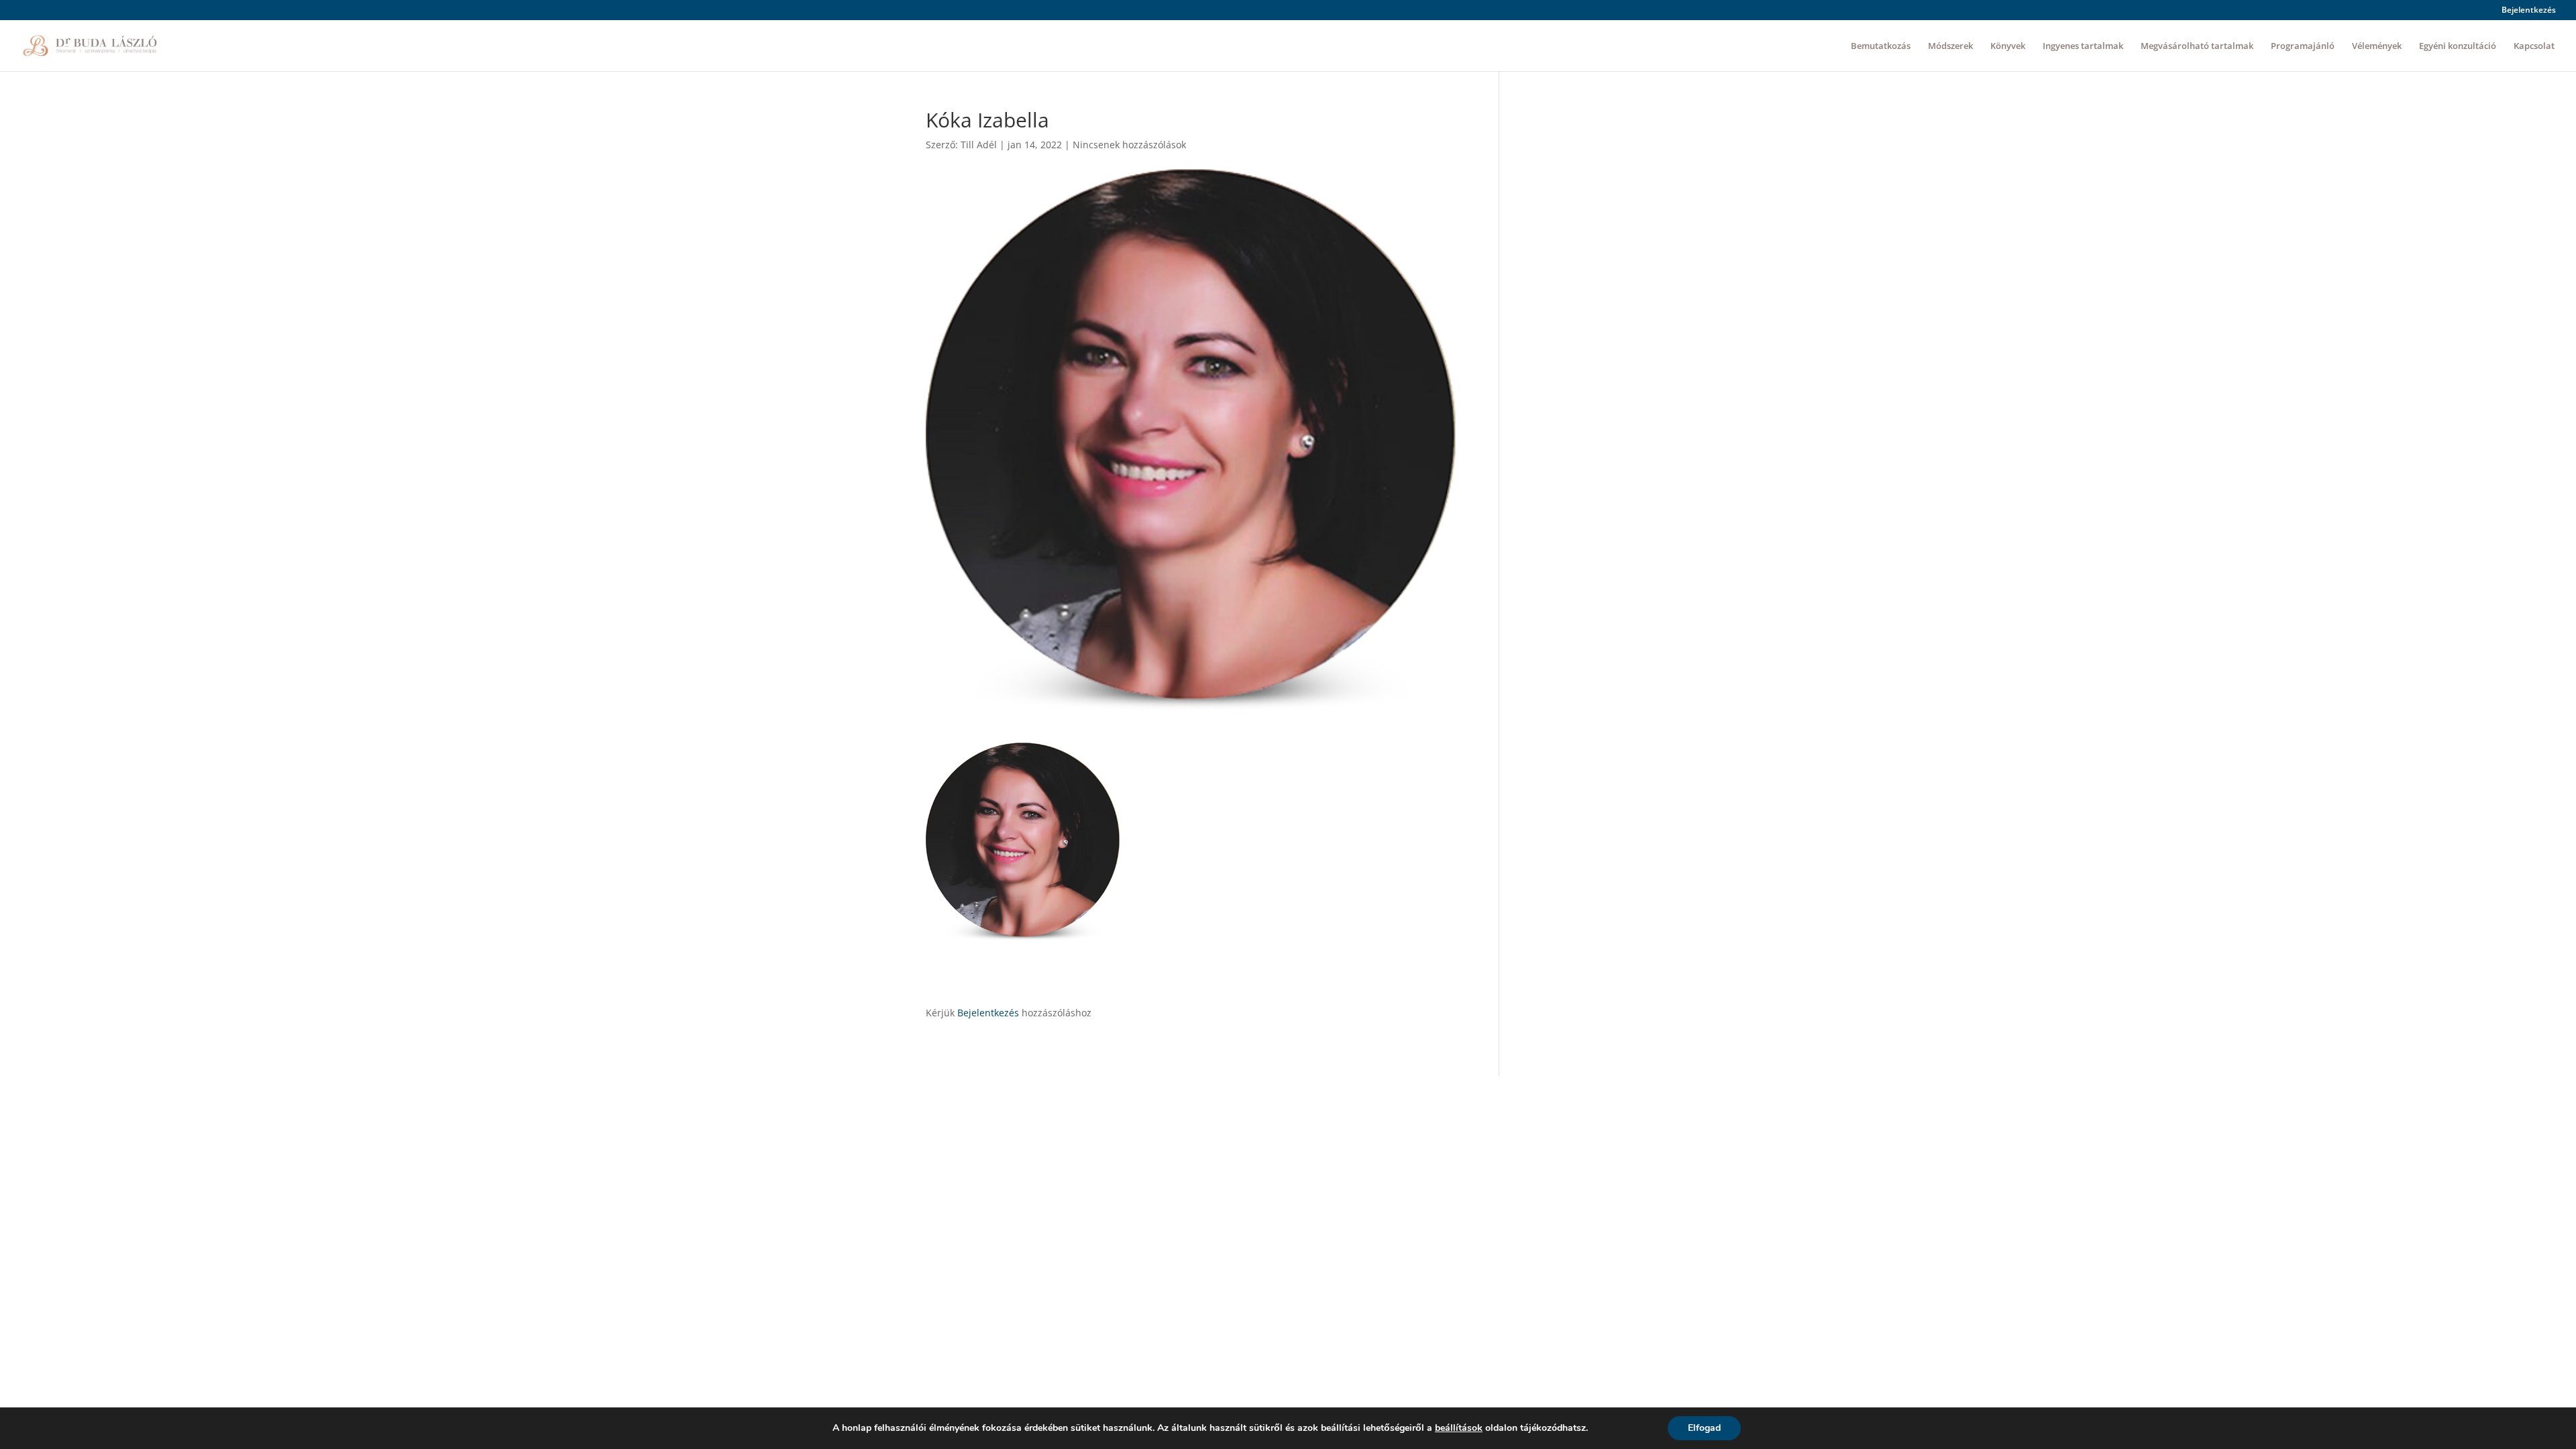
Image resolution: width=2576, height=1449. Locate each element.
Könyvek (2008, 46)
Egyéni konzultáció (2458, 46)
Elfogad (1704, 1428)
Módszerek (1950, 46)
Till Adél (979, 145)
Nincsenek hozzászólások (1129, 145)
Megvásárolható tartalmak (2197, 46)
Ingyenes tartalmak (2083, 46)
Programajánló (2303, 46)
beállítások (1459, 1428)
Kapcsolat (2534, 46)
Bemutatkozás (1881, 46)
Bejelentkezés (2529, 11)
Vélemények (2377, 46)
